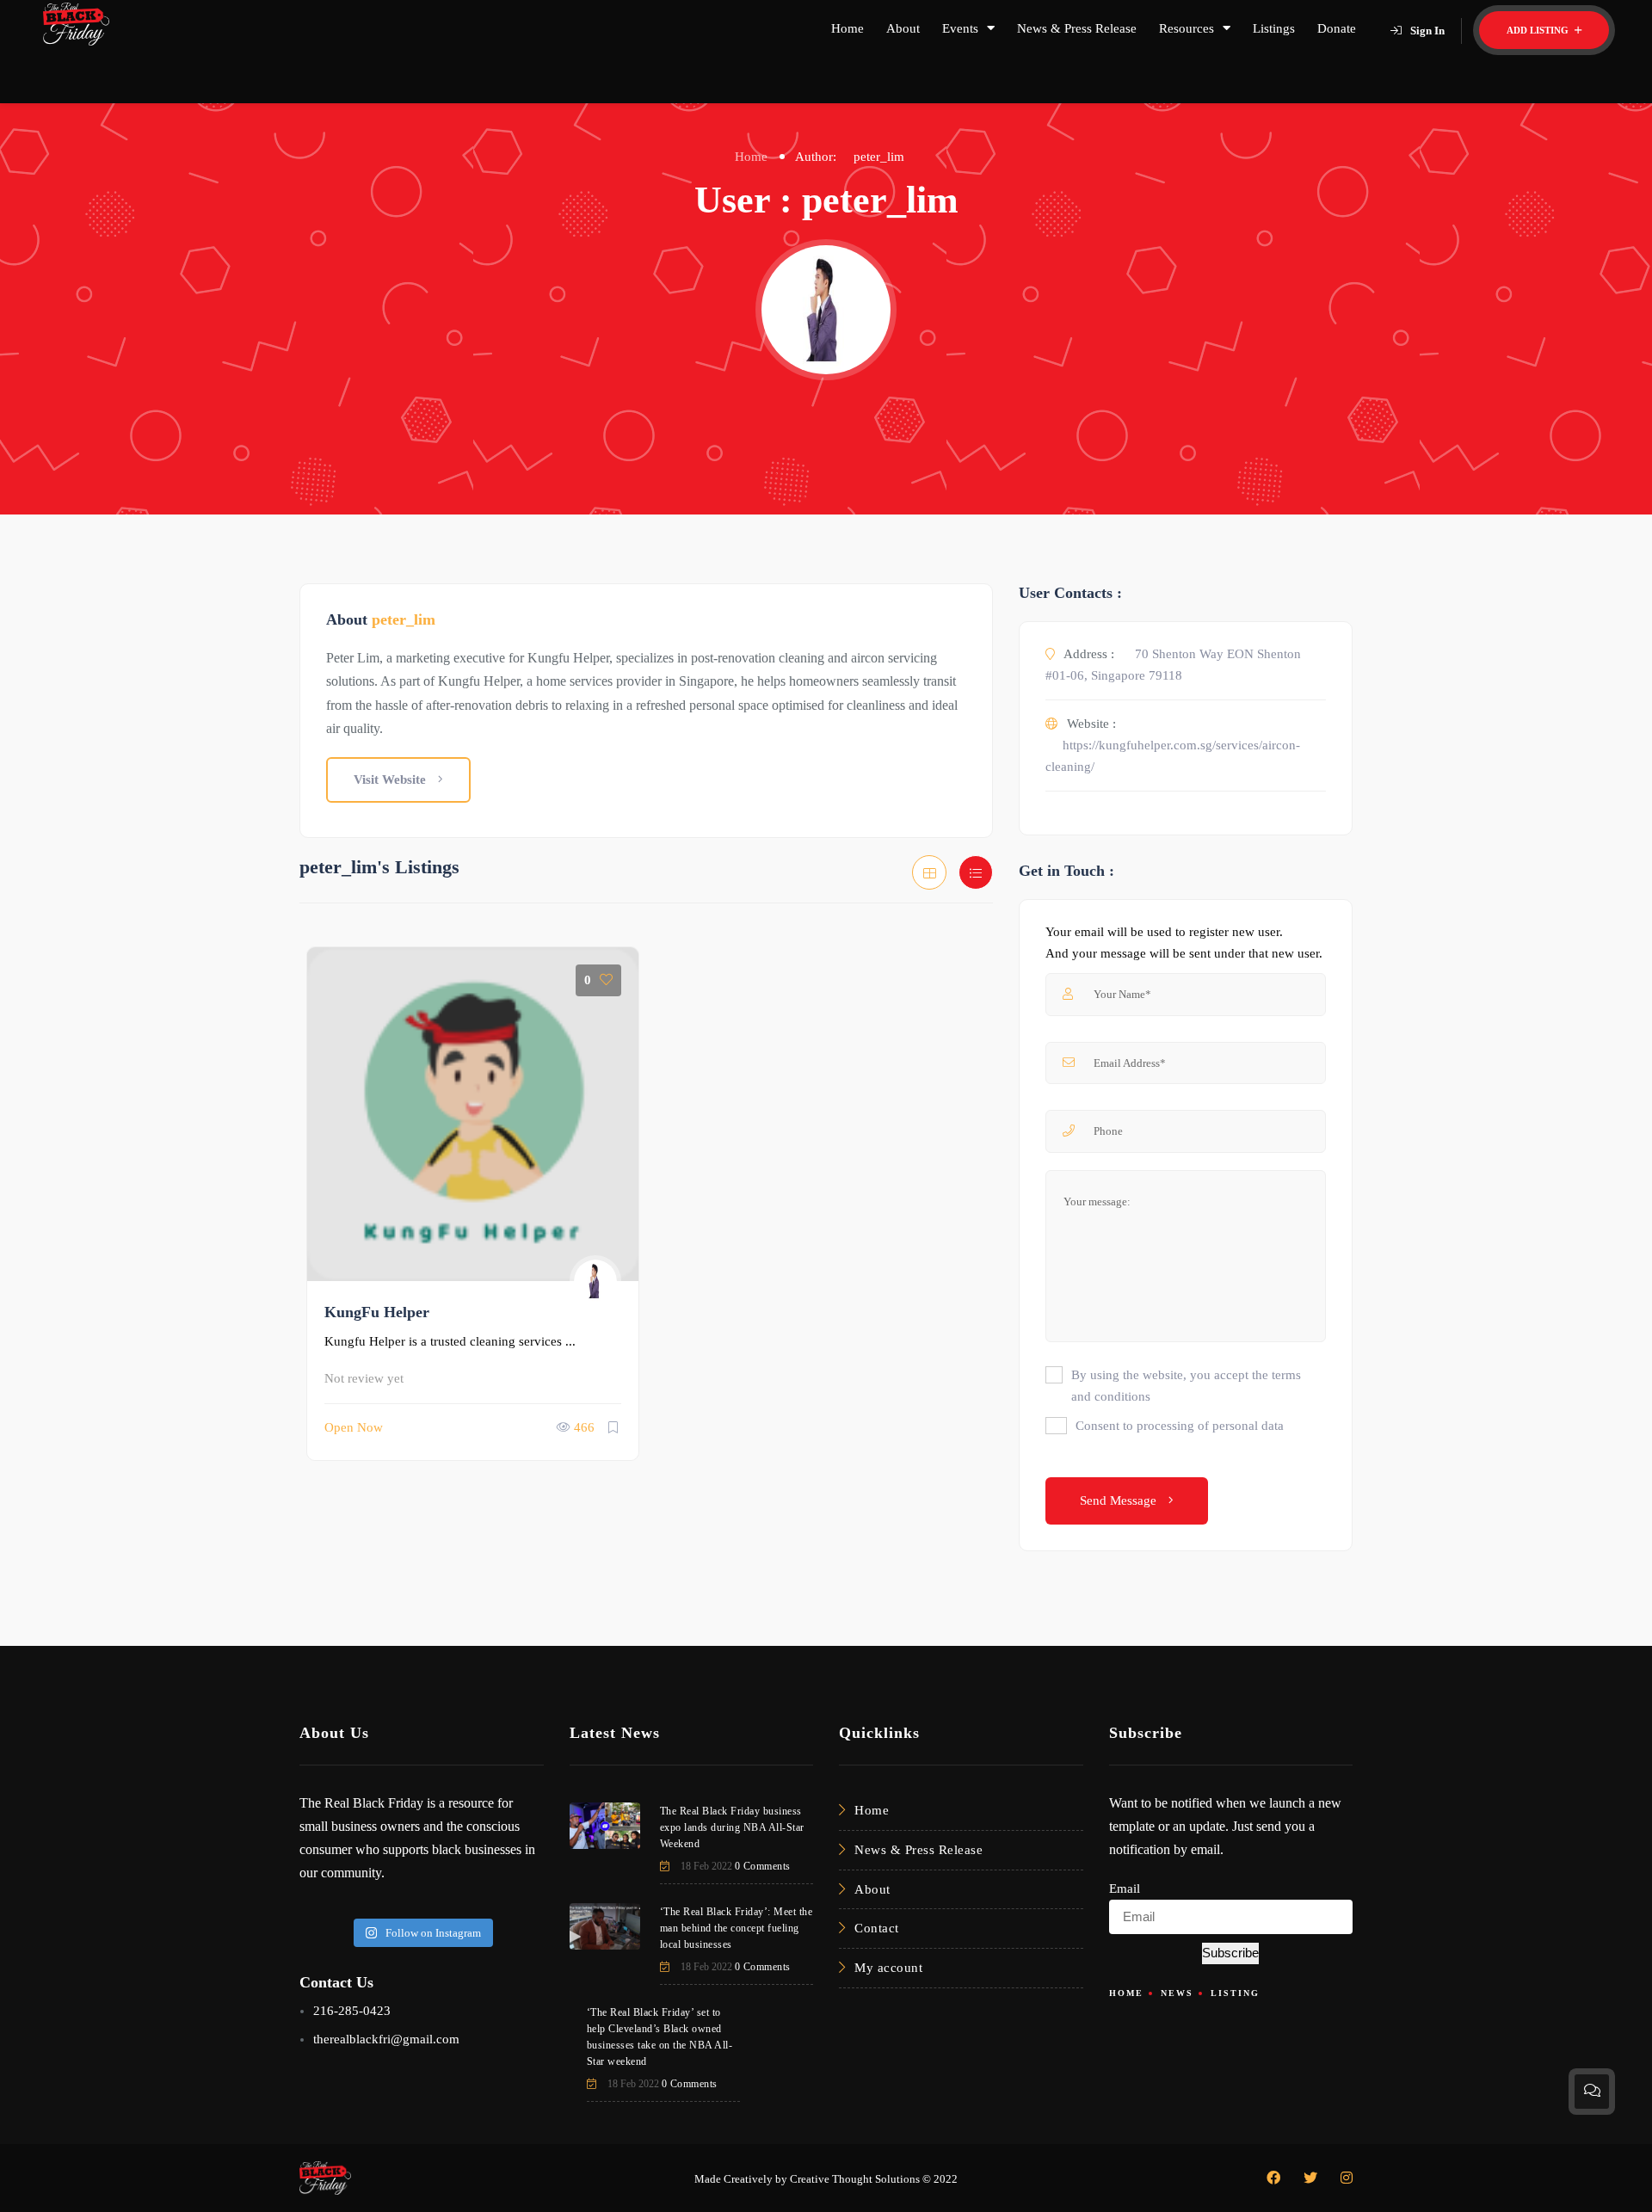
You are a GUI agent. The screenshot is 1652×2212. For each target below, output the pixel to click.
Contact (877, 1928)
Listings (1274, 28)
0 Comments (763, 1866)
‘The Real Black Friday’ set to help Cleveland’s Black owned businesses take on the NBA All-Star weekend (660, 2037)
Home (848, 28)
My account (888, 1968)
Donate (1337, 28)
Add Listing (1539, 30)
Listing (1235, 1993)
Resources (1187, 28)
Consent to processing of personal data (1180, 1426)
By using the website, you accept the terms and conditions (1186, 1386)
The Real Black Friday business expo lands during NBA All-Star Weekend (732, 1827)
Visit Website (391, 779)
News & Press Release (1077, 28)
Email (1125, 1889)
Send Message (1120, 1500)
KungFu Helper (377, 1312)
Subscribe (1230, 1953)
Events (960, 28)
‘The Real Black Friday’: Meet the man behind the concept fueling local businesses (737, 1928)
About (903, 28)
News (1177, 1993)
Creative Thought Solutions (855, 2179)
